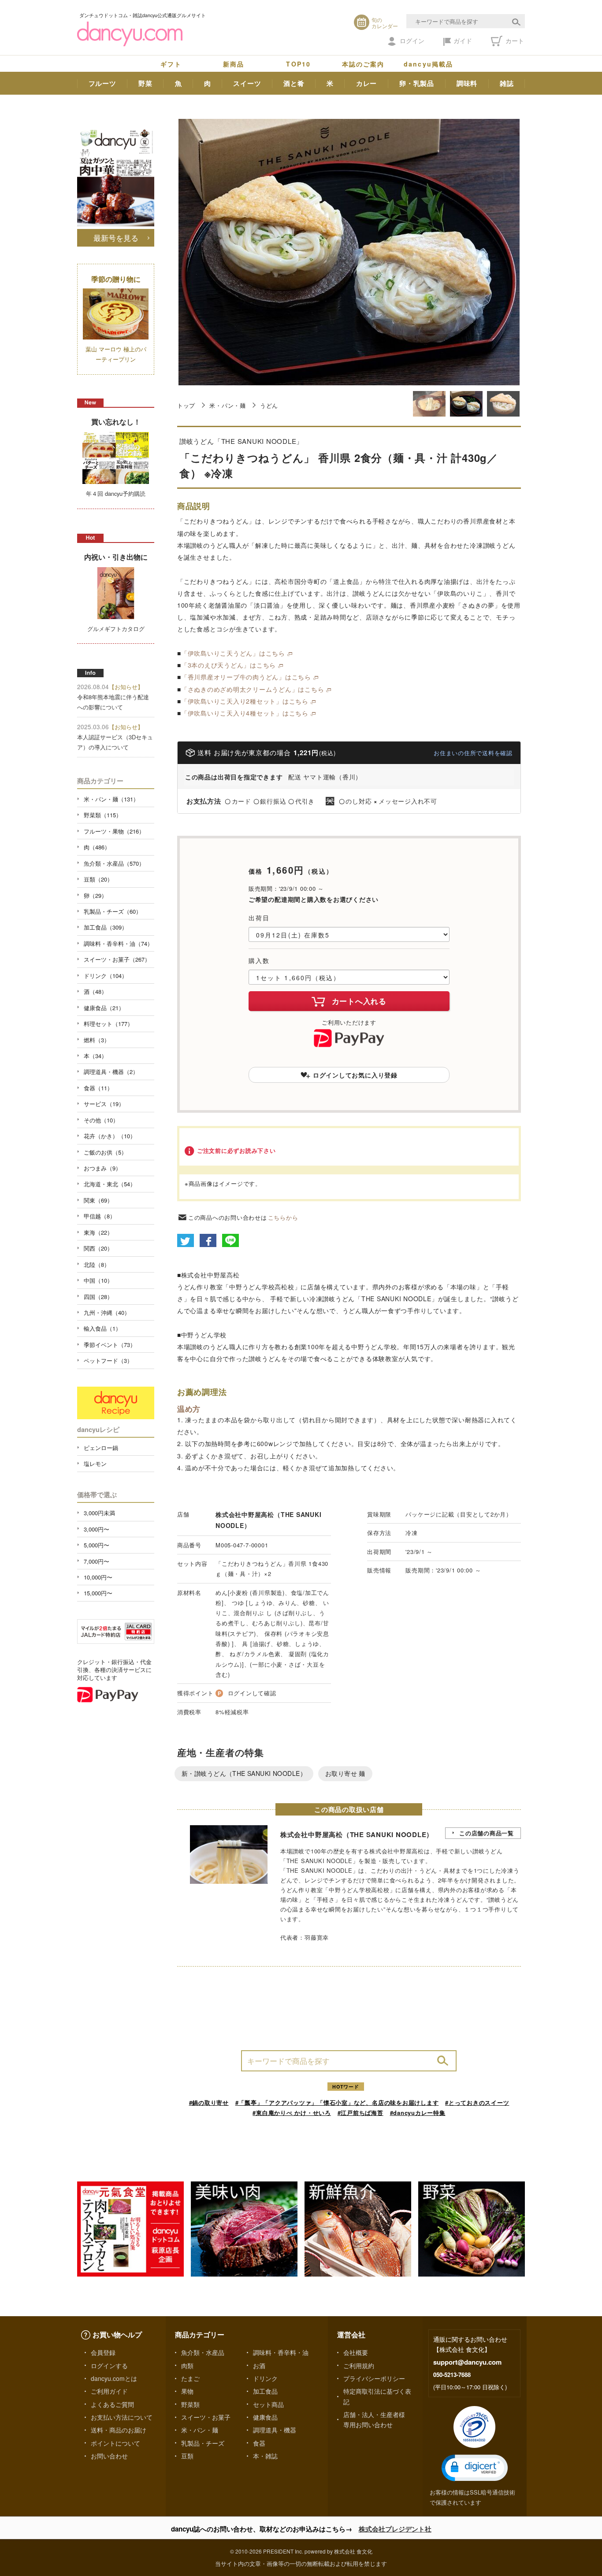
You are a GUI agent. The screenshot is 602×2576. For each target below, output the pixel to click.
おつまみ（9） (102, 1168)
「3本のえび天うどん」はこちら (229, 665)
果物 (187, 2391)
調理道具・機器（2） (111, 1072)
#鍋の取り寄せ (209, 2102)
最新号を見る (116, 238)
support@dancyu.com (467, 2362)
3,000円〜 (97, 1529)
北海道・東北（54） (110, 1184)
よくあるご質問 (112, 2404)
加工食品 (265, 2391)
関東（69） (98, 1200)
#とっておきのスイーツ (477, 2102)
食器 (259, 2443)
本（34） (95, 1056)
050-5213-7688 (452, 2375)
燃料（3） (97, 1040)
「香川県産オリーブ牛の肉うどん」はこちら (246, 677)
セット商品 (268, 2404)
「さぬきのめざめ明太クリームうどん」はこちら (253, 689)
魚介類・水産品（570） (114, 863)
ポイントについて (115, 2443)
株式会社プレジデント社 (395, 2529)
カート (514, 41)
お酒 (259, 2366)
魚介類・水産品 (203, 2352)
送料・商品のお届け (119, 2430)
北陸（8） (97, 1264)
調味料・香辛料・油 (281, 2352)
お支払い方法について (122, 2417)
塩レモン (95, 1463)
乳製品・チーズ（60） (113, 911)
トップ (186, 405)
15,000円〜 (98, 1593)
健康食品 (265, 2417)
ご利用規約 (359, 2366)
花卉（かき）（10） (110, 1136)
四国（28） (98, 1297)
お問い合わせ (109, 2456)
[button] (475, 2468)
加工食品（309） (106, 927)
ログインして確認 (252, 1693)
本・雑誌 (265, 2456)
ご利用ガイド (109, 2391)
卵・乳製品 (417, 83)
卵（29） (95, 895)
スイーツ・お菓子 (206, 2417)
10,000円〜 (98, 1577)
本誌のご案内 (363, 64)
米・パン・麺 (228, 405)
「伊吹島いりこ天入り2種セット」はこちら (245, 701)
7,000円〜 (97, 1561)
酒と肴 (294, 83)
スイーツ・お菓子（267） (117, 959)
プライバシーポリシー (374, 2378)
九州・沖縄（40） (107, 1312)
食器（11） (98, 1088)
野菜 (145, 83)
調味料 (467, 83)
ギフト (171, 64)
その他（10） (101, 1120)
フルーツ (102, 83)
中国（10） (98, 1280)
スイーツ (247, 83)
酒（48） (95, 991)
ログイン (412, 41)
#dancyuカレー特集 (418, 2113)
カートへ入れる (359, 1001)
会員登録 (103, 2352)
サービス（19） (104, 1104)
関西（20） (98, 1248)
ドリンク (265, 2378)
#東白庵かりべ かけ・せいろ (292, 2113)
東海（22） (98, 1232)
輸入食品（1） (102, 1328)
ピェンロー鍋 (101, 1448)
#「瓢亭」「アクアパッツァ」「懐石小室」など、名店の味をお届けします (337, 2102)
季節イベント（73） (110, 1345)
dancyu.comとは (114, 2378)
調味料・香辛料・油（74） (118, 943)
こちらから (283, 1217)
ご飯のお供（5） (105, 1152)
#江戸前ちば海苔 (360, 2113)
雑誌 (507, 83)
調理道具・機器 (275, 2430)
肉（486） (97, 847)
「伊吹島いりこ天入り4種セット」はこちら (245, 713)
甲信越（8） (100, 1216)
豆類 (187, 2456)
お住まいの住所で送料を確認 (473, 753)
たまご (190, 2378)
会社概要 (356, 2352)
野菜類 (190, 2404)
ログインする (109, 2366)
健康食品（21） (104, 1008)
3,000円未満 (99, 1513)
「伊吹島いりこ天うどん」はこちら (233, 653)
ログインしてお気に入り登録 (355, 1075)
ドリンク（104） (106, 976)
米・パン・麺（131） (111, 799)
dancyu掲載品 (428, 64)
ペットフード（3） (108, 1360)
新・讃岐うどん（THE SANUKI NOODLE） (244, 1773)
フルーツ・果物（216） (114, 831)
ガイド (463, 41)
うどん (269, 405)
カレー (366, 83)
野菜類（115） (103, 815)
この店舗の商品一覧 (487, 1833)
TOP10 (298, 64)
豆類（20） (98, 879)
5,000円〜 (97, 1545)
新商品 (234, 64)
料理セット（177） (108, 1024)
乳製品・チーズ (203, 2443)
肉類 (187, 2366)
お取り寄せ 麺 (345, 1773)
